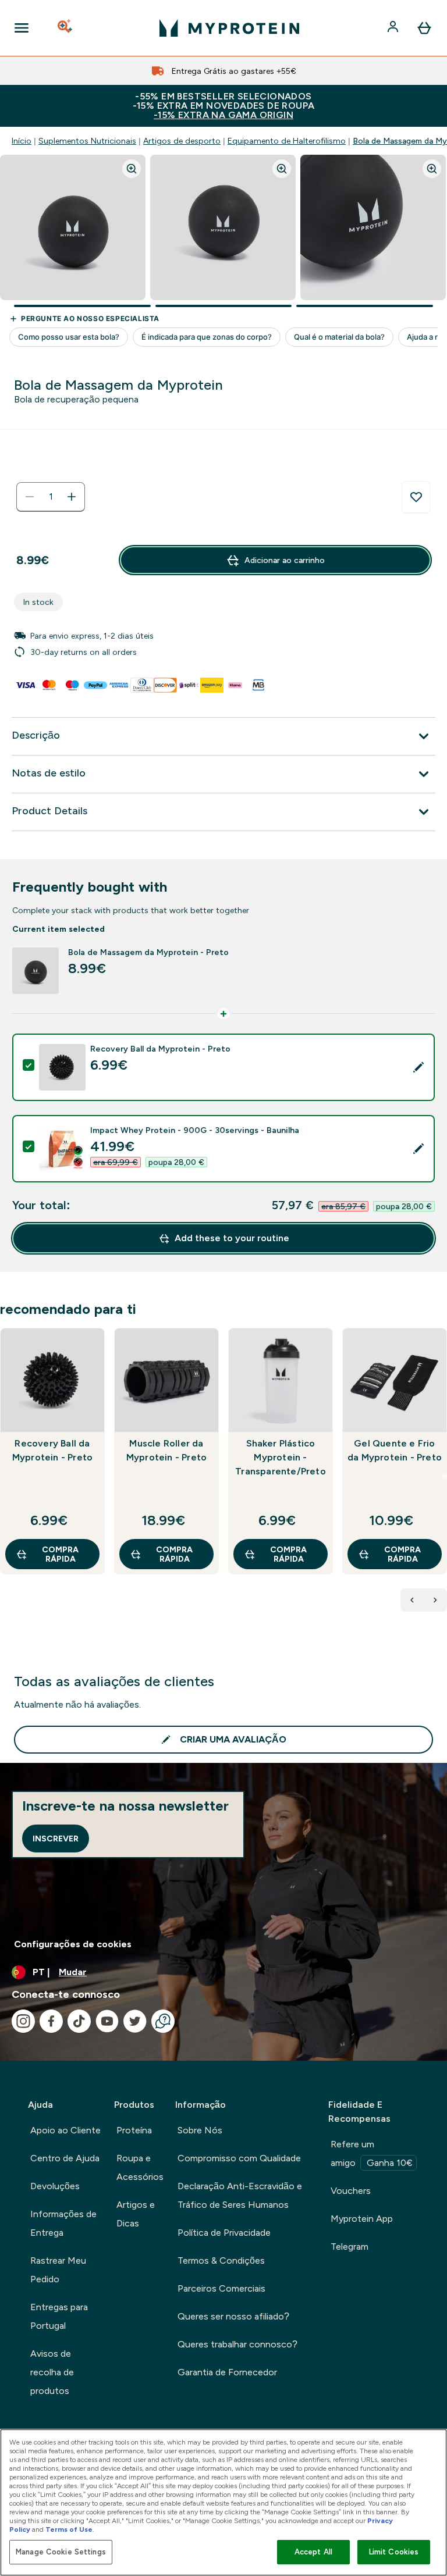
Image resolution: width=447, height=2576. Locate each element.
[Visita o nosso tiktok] (79, 2021)
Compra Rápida (60, 1554)
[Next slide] (445, 1477)
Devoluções (55, 2186)
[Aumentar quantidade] (72, 497)
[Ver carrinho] (424, 28)
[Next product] (435, 1600)
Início (22, 141)
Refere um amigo (372, 2153)
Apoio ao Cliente (65, 2130)
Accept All (313, 2552)
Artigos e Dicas (136, 2214)
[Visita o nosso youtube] (107, 2021)
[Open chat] (163, 2021)
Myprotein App (362, 2219)
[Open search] (66, 28)
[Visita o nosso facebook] (51, 2021)
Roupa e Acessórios (140, 2167)
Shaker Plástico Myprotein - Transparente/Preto (281, 1457)
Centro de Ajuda (65, 2158)
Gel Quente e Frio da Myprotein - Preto (395, 1450)
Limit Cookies (394, 2552)
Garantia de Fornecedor (227, 2372)
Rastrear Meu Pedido (58, 2270)
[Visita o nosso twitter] (135, 2021)
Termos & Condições (221, 2260)
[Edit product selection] (418, 1067)
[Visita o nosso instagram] (23, 2021)
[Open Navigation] (22, 28)
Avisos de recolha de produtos (52, 2372)
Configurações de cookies (73, 1944)
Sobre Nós (200, 2130)
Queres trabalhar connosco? (237, 2344)
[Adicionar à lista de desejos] (416, 497)
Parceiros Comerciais (221, 2288)
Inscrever (56, 1839)
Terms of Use (69, 2529)
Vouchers (351, 2191)
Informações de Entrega (63, 2223)
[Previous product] (412, 1600)
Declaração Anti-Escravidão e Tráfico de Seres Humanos (240, 2195)
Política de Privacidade (224, 2233)
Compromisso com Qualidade (239, 2158)
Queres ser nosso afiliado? (233, 2316)
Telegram (350, 2247)
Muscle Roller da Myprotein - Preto (166, 1450)
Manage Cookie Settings (61, 2552)
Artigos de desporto (182, 141)
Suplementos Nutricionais (87, 141)
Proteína (134, 2130)
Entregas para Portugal (59, 2316)
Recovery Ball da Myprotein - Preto (52, 1450)
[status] (51, 497)
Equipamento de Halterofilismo (287, 141)
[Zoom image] (132, 169)
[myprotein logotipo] (229, 28)
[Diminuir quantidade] (30, 497)
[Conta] (394, 28)
